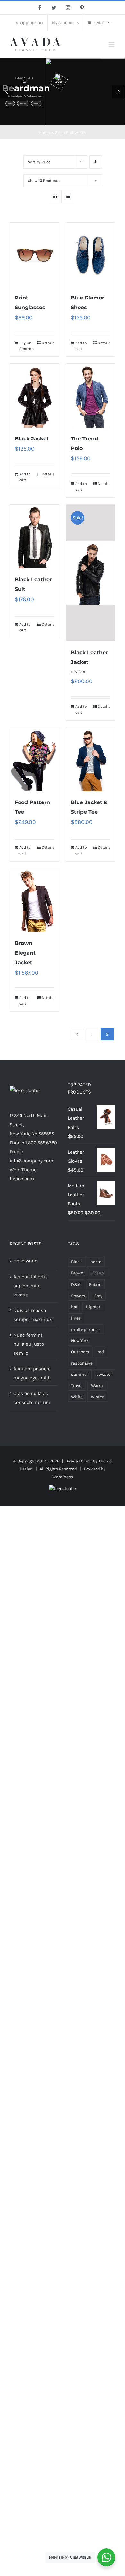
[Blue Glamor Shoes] (91, 255)
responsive (82, 1363)
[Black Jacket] (34, 396)
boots (96, 1262)
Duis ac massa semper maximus (33, 1315)
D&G (76, 1284)
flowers (78, 1296)
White (77, 1397)
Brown (77, 1273)
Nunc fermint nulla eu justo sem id (29, 1344)
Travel (77, 1386)
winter (97, 1397)
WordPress (63, 1477)
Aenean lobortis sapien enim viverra (31, 1286)
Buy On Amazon (26, 346)
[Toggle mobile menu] (112, 44)
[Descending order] (96, 162)
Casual (98, 1273)
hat (74, 1307)
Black (77, 1262)
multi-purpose (85, 1329)
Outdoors (80, 1352)
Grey (98, 1296)
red (101, 1352)
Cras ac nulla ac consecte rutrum (32, 1398)
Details (48, 343)
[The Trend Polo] (91, 396)
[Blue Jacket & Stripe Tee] (91, 759)
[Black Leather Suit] (34, 537)
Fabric (95, 1284)
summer (80, 1374)
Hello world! (26, 1261)
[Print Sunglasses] (34, 255)
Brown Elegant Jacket (25, 953)
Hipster (93, 1307)
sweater (104, 1374)
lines (76, 1318)
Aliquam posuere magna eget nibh (32, 1373)
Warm (97, 1386)
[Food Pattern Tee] (34, 759)
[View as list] (68, 197)
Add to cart (81, 346)
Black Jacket (32, 439)
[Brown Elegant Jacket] (34, 900)
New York (80, 1341)
